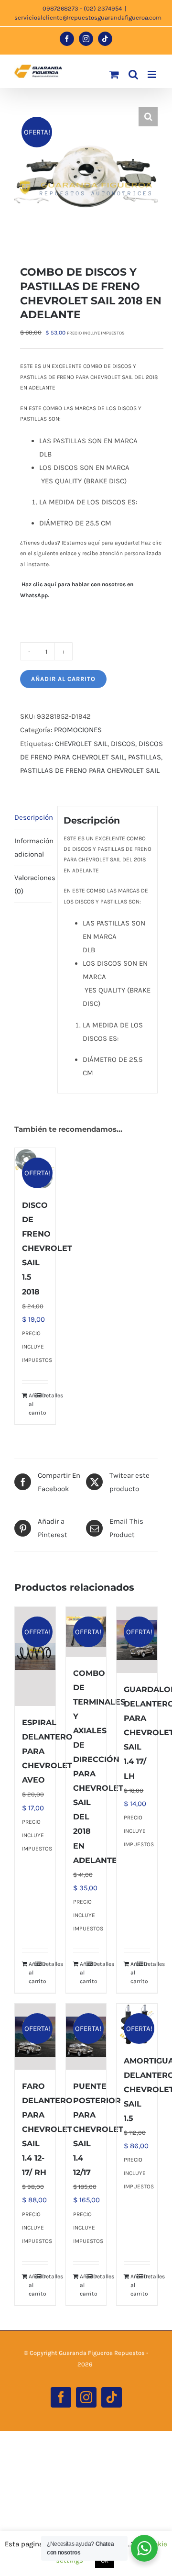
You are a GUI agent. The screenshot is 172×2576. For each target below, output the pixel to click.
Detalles (45, 1395)
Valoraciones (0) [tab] (33, 884)
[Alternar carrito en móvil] (114, 74)
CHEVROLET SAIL (81, 744)
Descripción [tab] (33, 817)
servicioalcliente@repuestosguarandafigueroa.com (88, 17)
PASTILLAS (145, 757)
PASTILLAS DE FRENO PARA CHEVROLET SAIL (90, 770)
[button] (148, 117)
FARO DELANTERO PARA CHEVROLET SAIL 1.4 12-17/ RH (47, 2129)
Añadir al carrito (63, 679)
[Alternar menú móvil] (153, 74)
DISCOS (123, 744)
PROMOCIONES (78, 730)
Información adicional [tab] (33, 848)
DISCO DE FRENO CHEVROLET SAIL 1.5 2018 (47, 1248)
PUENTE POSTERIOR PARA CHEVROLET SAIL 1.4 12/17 (98, 2129)
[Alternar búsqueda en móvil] (133, 74)
